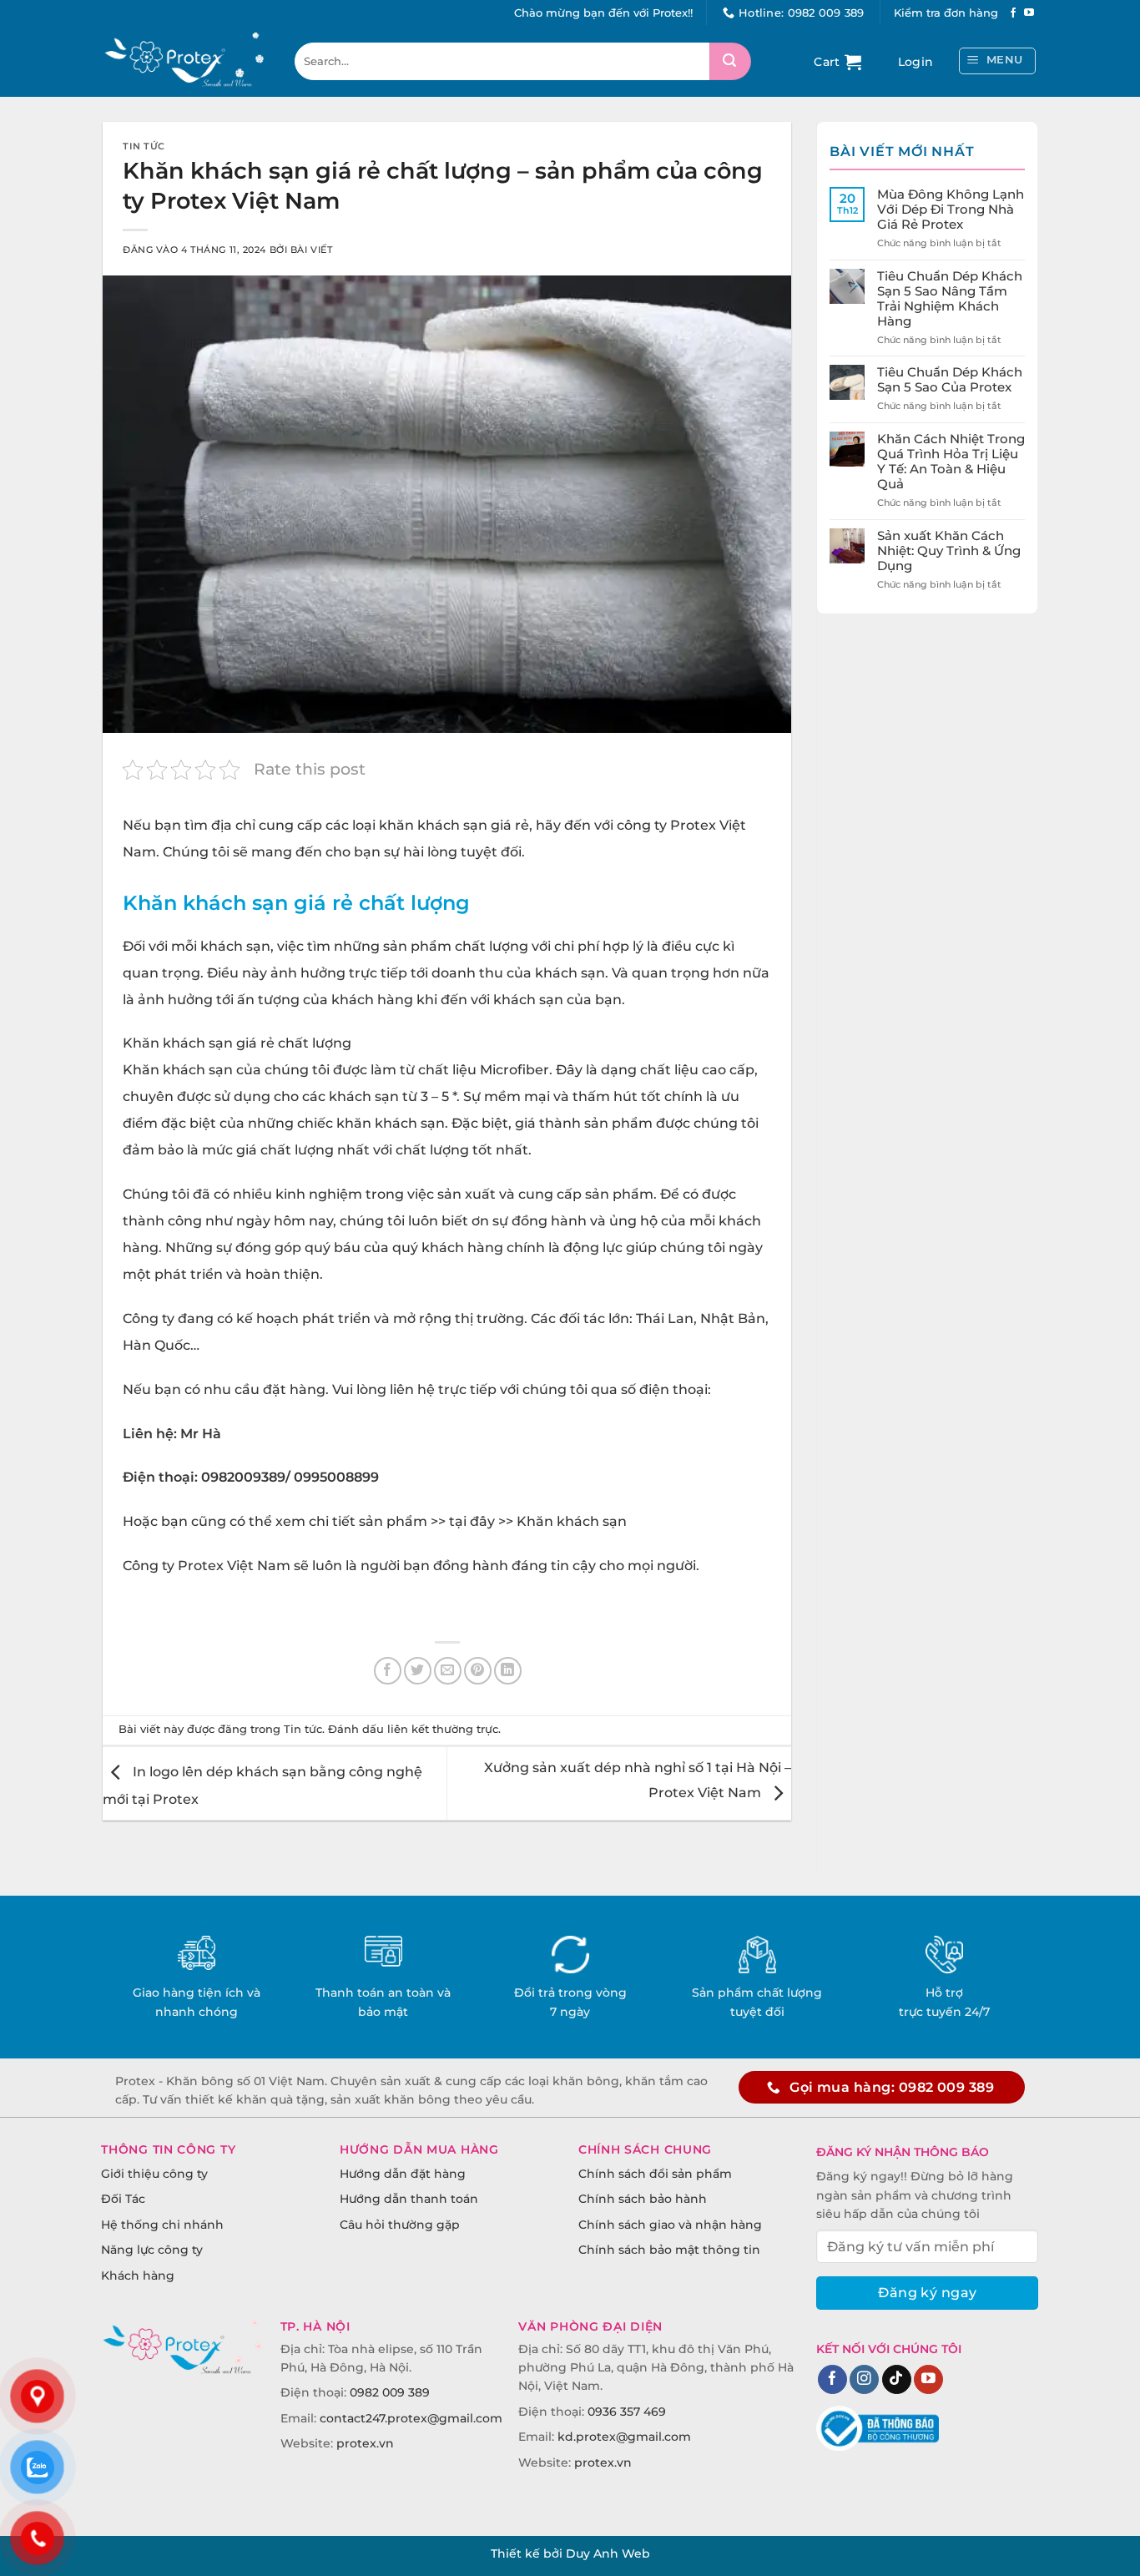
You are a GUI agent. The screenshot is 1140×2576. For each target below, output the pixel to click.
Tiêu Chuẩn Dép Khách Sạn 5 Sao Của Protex (950, 380)
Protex (693, 825)
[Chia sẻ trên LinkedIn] (508, 1671)
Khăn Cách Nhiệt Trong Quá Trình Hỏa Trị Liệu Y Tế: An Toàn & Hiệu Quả (951, 462)
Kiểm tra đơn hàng (946, 13)
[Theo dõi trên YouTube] (1029, 13)
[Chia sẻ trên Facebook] (388, 1671)
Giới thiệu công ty (154, 2174)
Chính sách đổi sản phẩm (655, 2174)
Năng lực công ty (152, 2250)
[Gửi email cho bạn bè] (448, 1671)
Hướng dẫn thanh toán (409, 2199)
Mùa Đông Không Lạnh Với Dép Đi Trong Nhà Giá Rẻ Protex (951, 210)
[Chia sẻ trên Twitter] (418, 1671)
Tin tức (144, 146)
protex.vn (365, 2443)
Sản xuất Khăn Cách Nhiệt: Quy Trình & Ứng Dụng (949, 551)
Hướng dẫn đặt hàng (403, 2174)
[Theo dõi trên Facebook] (1013, 13)
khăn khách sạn (433, 825)
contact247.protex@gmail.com (411, 2418)
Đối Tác (123, 2199)
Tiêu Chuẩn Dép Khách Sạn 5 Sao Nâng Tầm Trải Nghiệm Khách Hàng (950, 299)
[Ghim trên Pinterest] (478, 1671)
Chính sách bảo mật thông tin (669, 2250)
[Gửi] (730, 61)
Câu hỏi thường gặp (400, 2225)
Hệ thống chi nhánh (162, 2225)
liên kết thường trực (443, 1729)
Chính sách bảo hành (643, 2199)
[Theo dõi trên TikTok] (897, 2380)
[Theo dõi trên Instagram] (864, 2380)
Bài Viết (311, 250)
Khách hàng (138, 2275)
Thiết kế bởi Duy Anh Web (570, 2553)
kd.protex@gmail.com (624, 2437)
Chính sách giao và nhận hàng (670, 2225)
